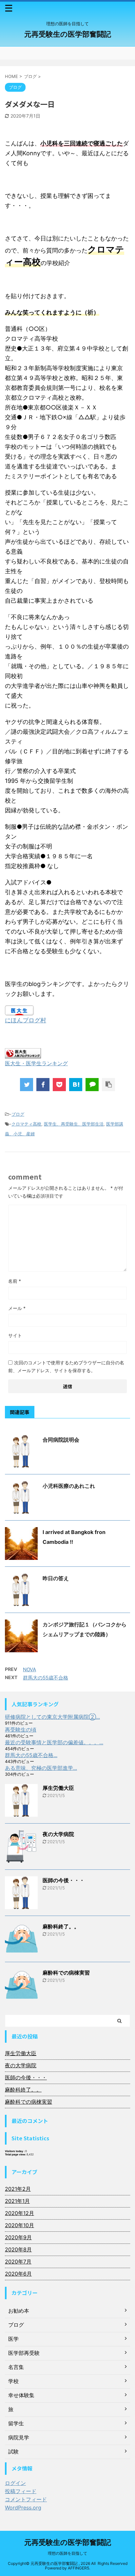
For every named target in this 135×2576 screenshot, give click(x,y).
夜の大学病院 (58, 1834)
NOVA (29, 1669)
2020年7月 (18, 2262)
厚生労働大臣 (58, 1788)
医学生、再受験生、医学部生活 (74, 1124)
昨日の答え (56, 1578)
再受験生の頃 (21, 1730)
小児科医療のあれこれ (69, 1486)
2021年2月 (18, 2189)
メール (17, 1308)
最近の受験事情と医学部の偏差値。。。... (54, 1742)
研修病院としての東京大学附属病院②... (52, 1717)
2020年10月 (19, 2225)
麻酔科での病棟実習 (66, 1973)
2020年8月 (18, 2249)
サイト (15, 1335)
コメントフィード (26, 2499)
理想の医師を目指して (67, 2553)
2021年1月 (17, 2201)
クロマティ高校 (26, 1124)
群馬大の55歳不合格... (31, 1755)
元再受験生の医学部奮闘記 (68, 34)
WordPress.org (23, 2508)
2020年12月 (19, 2213)
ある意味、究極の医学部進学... (41, 1768)
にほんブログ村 (26, 1020)
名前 (15, 1281)
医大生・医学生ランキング (36, 1063)
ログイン (15, 2483)
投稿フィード (21, 2491)
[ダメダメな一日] (76, 1085)
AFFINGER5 (78, 2568)
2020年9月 (18, 2237)
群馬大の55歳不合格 (46, 1678)
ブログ (18, 1114)
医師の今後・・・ (64, 1880)
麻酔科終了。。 (61, 1926)
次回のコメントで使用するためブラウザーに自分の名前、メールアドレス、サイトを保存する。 (66, 1366)
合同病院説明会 (61, 1440)
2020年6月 (18, 2274)
